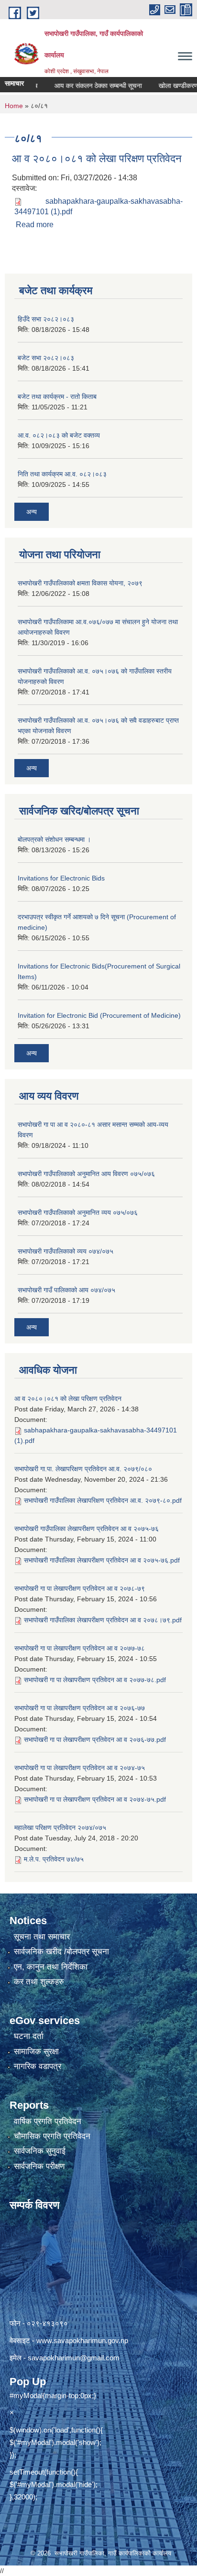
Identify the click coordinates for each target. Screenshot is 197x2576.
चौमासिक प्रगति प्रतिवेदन (52, 2136)
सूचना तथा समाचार (42, 1937)
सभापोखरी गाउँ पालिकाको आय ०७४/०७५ (66, 1290)
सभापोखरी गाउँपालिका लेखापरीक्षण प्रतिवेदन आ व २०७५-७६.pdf (102, 1560)
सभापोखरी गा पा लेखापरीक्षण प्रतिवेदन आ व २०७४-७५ (80, 1768)
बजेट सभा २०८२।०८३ (46, 358)
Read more (35, 225)
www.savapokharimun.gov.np (82, 2340)
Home (14, 106)
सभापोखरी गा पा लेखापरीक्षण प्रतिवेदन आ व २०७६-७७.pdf (95, 1739)
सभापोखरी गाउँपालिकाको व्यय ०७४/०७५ (66, 1251)
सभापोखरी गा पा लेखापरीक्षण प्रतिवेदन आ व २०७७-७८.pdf (95, 1680)
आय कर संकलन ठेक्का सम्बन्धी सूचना (84, 86)
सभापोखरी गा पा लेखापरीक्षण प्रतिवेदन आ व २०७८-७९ (80, 1588)
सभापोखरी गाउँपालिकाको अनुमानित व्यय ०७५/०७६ (78, 1212)
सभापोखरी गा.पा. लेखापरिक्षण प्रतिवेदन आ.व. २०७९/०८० (83, 1469)
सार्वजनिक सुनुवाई (40, 2151)
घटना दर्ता (29, 2036)
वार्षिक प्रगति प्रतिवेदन (48, 2121)
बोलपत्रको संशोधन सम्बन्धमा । (54, 839)
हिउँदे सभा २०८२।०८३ (46, 319)
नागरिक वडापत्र (38, 2066)
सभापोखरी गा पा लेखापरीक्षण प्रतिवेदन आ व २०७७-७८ (80, 1648)
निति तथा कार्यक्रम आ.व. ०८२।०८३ (62, 474)
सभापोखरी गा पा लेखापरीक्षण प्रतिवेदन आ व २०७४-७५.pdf (95, 1799)
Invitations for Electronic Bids (61, 878)
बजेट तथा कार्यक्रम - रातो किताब (57, 396)
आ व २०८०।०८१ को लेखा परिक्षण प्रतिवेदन (97, 159)
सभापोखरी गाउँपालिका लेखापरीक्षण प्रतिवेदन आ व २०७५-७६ (87, 1529)
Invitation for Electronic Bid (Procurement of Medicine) (99, 1015)
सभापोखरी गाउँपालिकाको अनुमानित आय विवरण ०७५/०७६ (86, 1174)
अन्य (32, 512)
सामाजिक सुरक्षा (36, 2052)
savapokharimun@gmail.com (74, 2358)
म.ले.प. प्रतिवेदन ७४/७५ (54, 1859)
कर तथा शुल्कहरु (39, 1982)
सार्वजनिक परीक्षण (39, 2166)
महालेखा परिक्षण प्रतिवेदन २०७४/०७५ (60, 1827)
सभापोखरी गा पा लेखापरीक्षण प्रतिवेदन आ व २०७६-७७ (80, 1708)
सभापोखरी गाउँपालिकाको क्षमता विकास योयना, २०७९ (80, 583)
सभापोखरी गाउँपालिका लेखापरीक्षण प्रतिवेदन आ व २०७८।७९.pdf (103, 1620)
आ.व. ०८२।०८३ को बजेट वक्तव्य (59, 435)
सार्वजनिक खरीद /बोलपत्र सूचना (61, 1952)
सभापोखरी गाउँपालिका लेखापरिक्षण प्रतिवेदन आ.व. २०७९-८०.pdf (103, 1500)
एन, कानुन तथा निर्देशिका (51, 1967)
